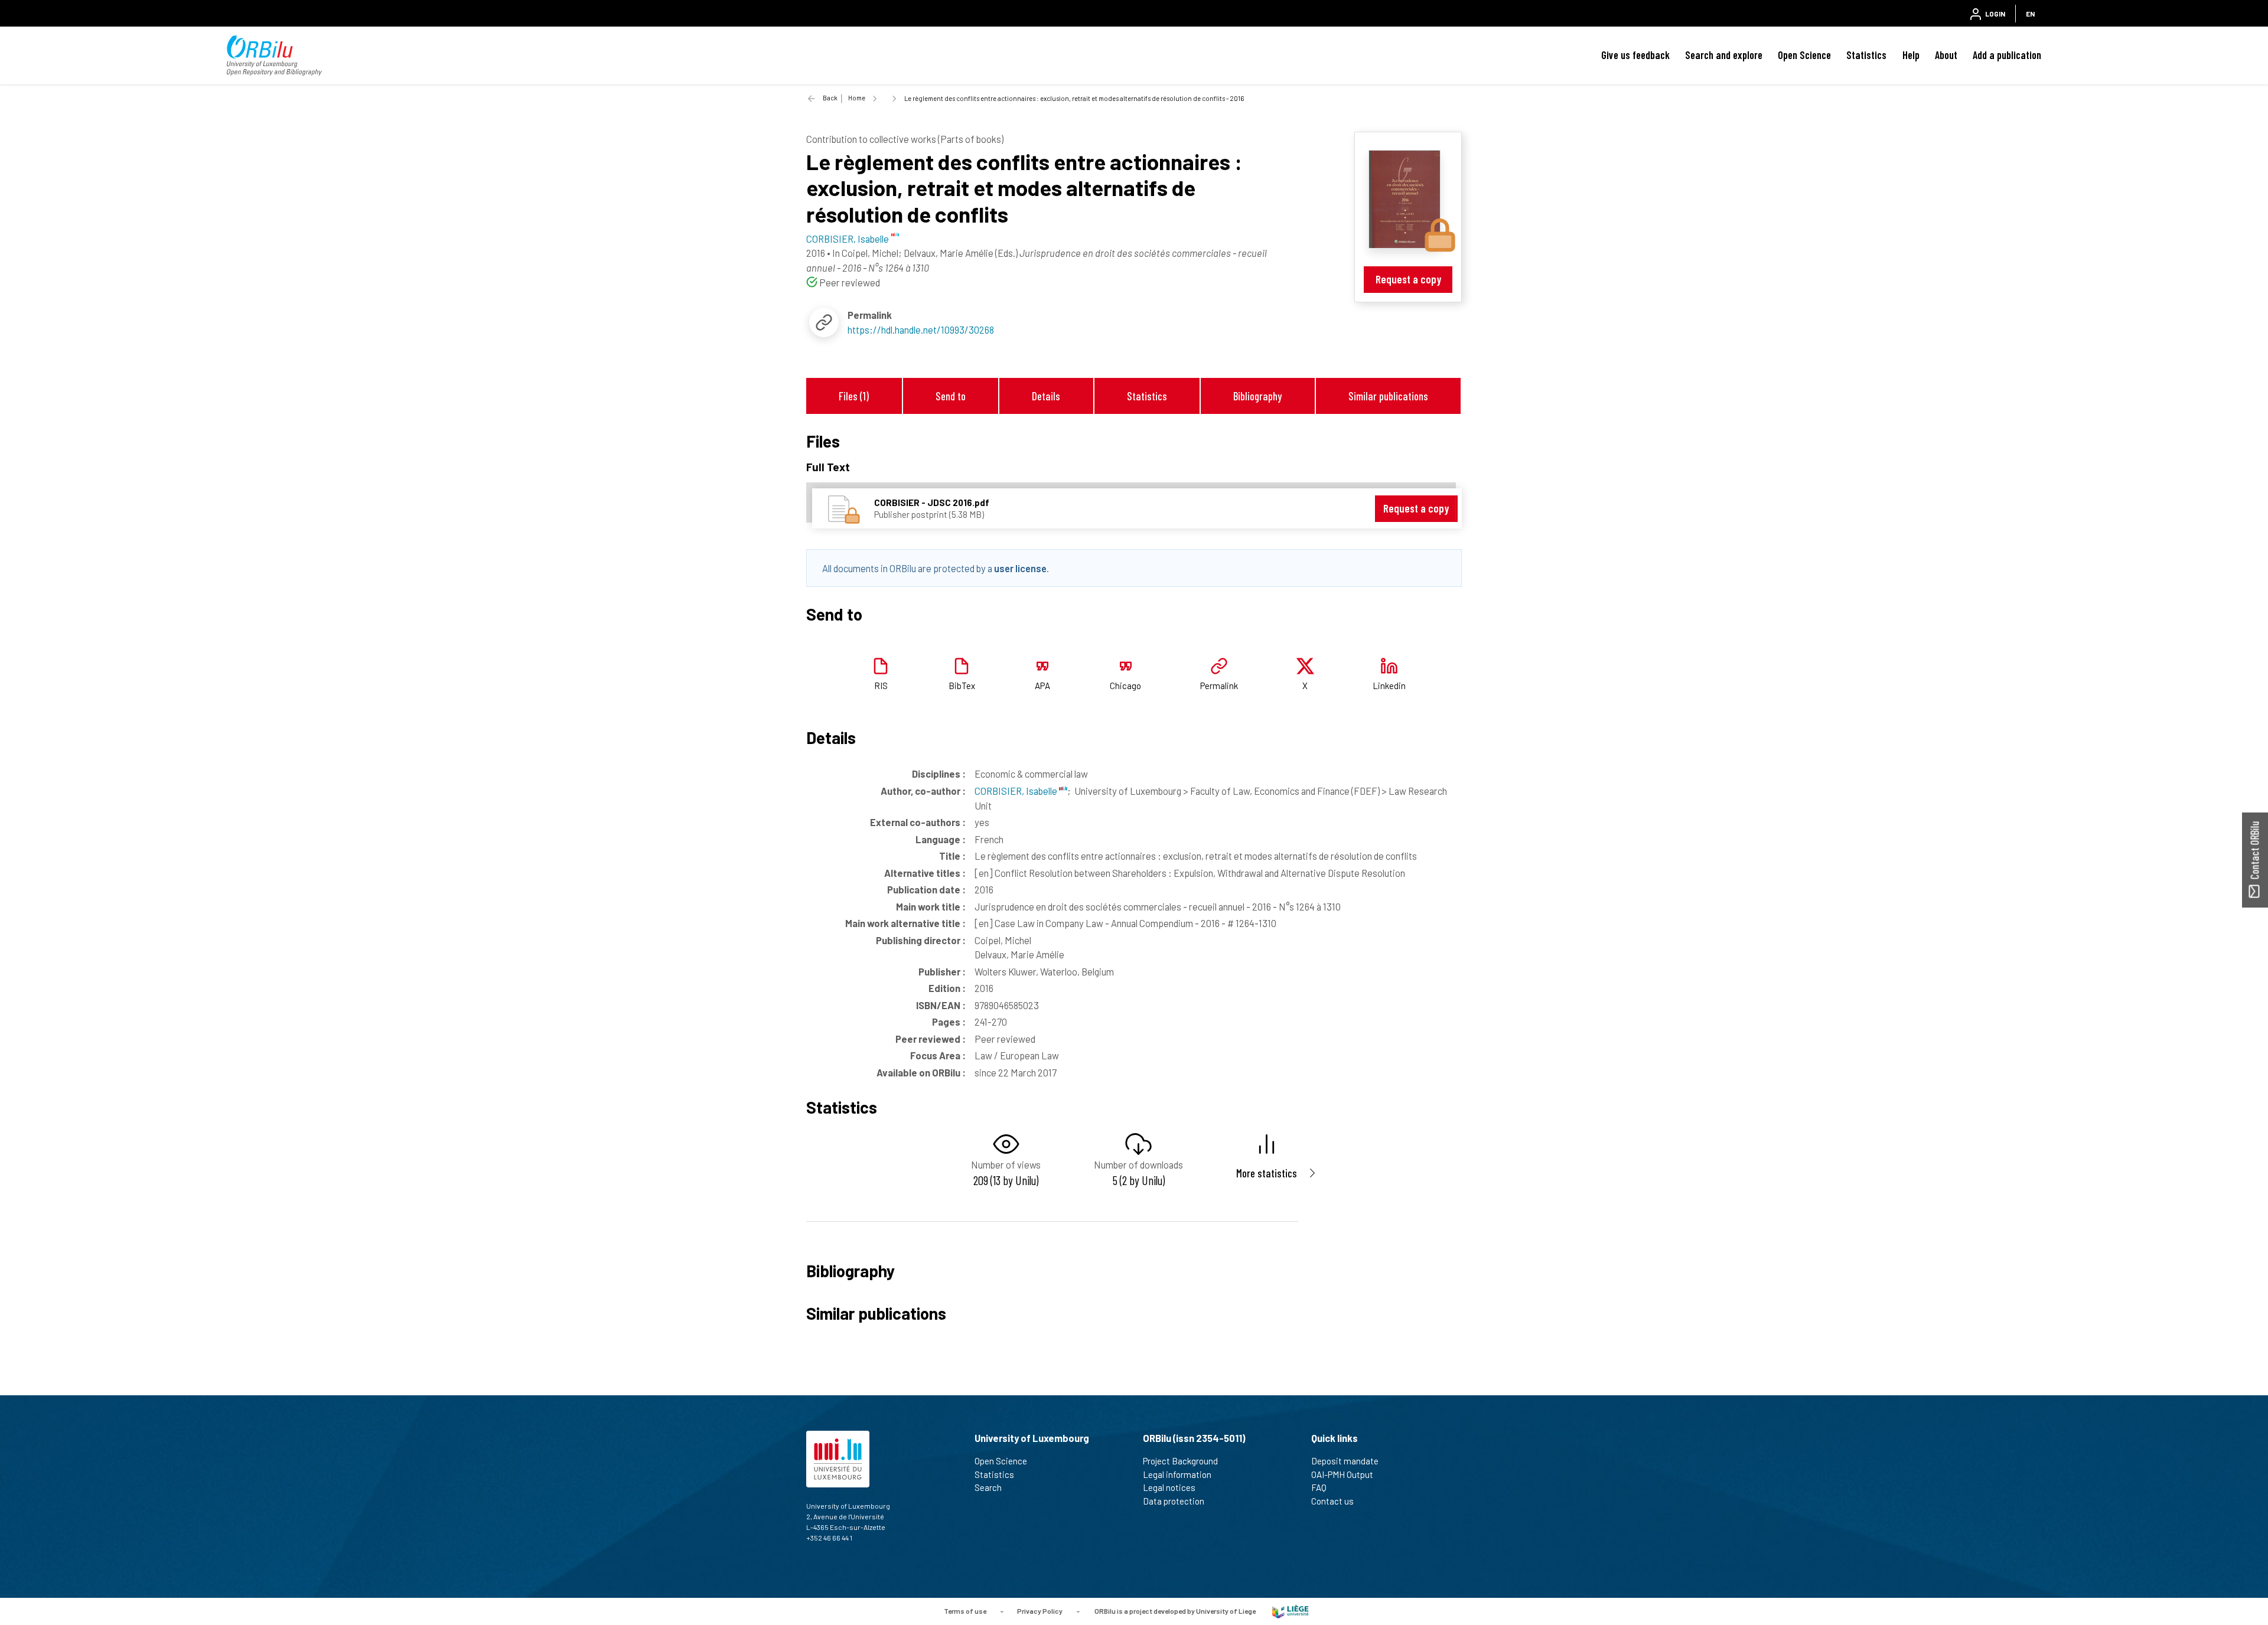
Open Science (1804, 55)
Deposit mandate (1345, 1461)
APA (1042, 686)
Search (988, 1487)
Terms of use (965, 1610)
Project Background (1180, 1461)
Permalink (1219, 686)
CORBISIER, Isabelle (1017, 791)
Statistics (1866, 55)
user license (1020, 568)
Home (857, 98)
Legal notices (1169, 1487)
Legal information (1177, 1474)
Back (830, 98)
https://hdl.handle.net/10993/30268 (921, 329)
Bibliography (1257, 396)
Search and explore (1724, 55)
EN (2030, 14)
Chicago (1125, 686)
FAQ (1319, 1487)
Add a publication (2007, 55)
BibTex (962, 686)
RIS (881, 686)
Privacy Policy (1040, 1610)
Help (1911, 55)
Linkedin (1389, 686)
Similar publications (1388, 396)
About (1946, 55)
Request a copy (1408, 279)
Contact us (1332, 1501)
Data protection (1174, 1501)
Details (1046, 396)
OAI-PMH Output (1342, 1474)
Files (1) (854, 396)
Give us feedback (1635, 55)
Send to (951, 396)
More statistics (1267, 1173)
